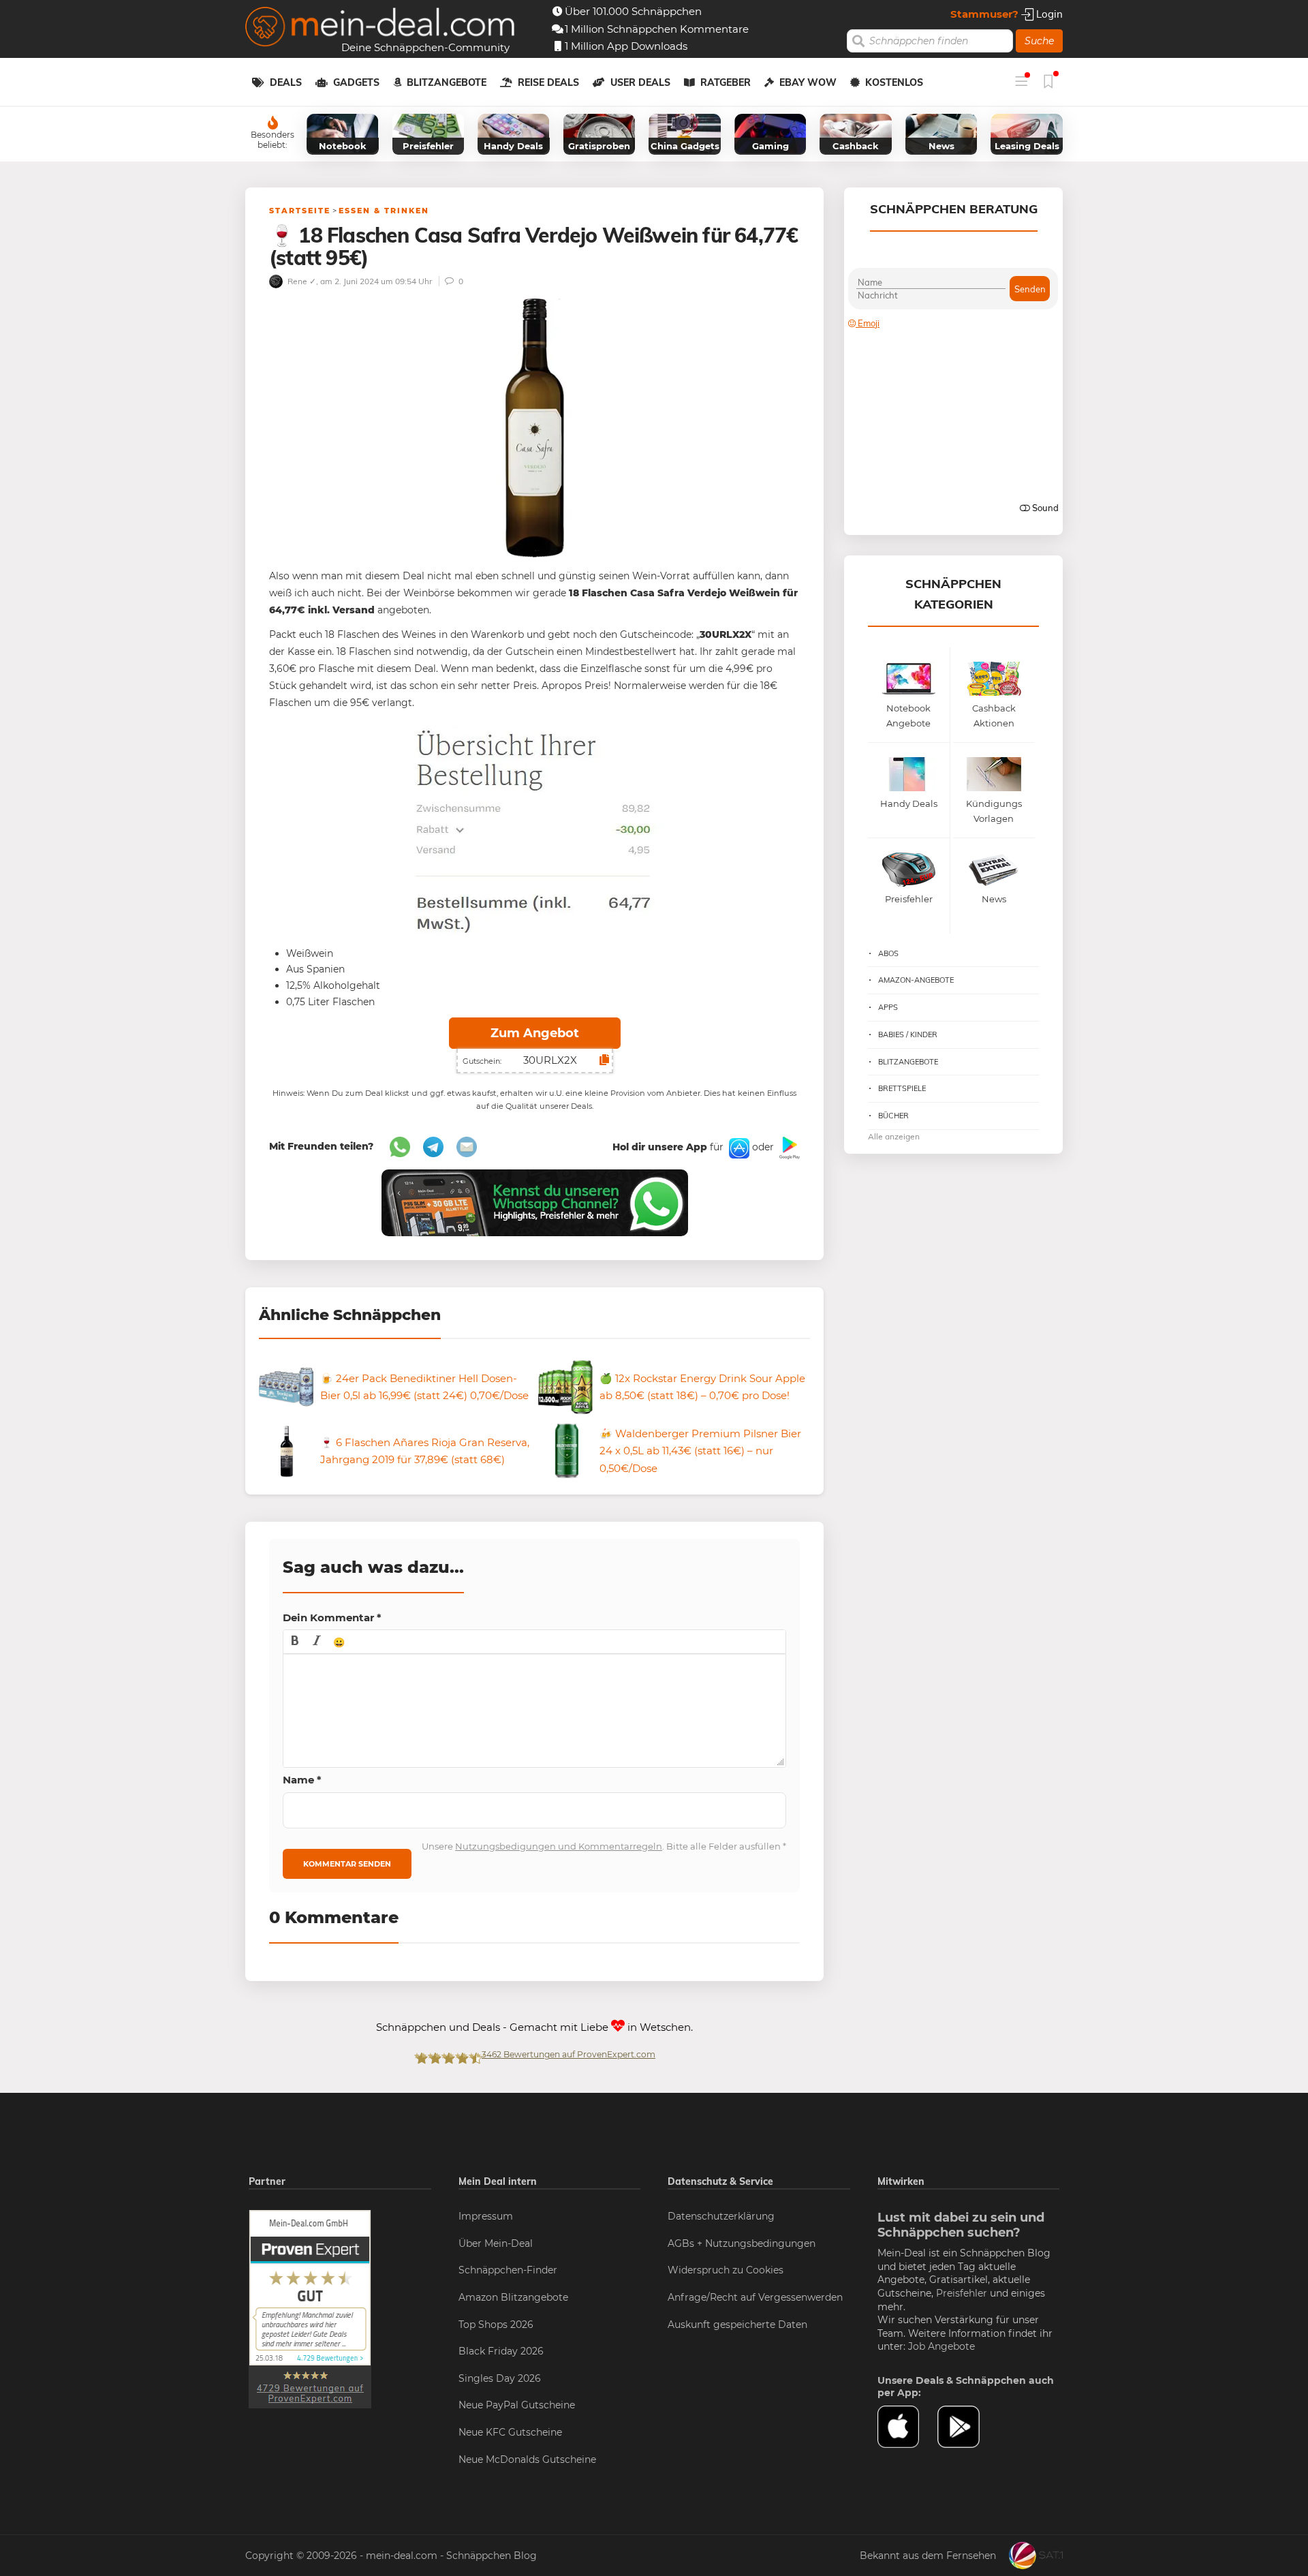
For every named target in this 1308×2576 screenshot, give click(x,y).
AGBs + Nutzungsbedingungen (742, 2243)
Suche (1039, 41)
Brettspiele (902, 1088)
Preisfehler (962, 2293)
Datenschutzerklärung (721, 2216)
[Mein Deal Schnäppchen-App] (967, 2427)
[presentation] (295, 1642)
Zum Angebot (535, 1033)
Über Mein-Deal (496, 2243)
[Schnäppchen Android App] (788, 1147)
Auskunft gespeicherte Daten (737, 2325)
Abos (888, 953)
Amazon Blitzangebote (513, 2297)
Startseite (300, 211)
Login (1048, 14)
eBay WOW (808, 82)
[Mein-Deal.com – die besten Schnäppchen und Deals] (380, 28)
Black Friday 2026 (501, 2351)
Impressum (486, 2216)
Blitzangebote (447, 82)
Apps (888, 1007)
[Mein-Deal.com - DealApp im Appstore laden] (907, 2427)
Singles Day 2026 (500, 2378)
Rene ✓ (301, 281)
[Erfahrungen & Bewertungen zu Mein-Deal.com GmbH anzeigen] (310, 2308)
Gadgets (356, 82)
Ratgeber (726, 82)
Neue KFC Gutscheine (510, 2432)
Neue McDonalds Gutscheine (527, 2459)
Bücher (893, 1116)
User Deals (640, 82)
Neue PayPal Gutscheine (517, 2405)
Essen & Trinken (384, 211)
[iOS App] (738, 1147)
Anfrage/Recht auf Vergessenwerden (755, 2297)
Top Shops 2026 (496, 2325)
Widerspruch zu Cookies (726, 2270)
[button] (295, 1642)
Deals (286, 82)
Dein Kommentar (332, 1617)
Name (302, 1780)
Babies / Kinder (908, 1034)
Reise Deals (548, 82)
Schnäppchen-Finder (508, 2270)
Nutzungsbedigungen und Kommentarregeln (559, 1846)
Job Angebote (941, 2346)
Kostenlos (894, 82)
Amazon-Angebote (916, 980)
